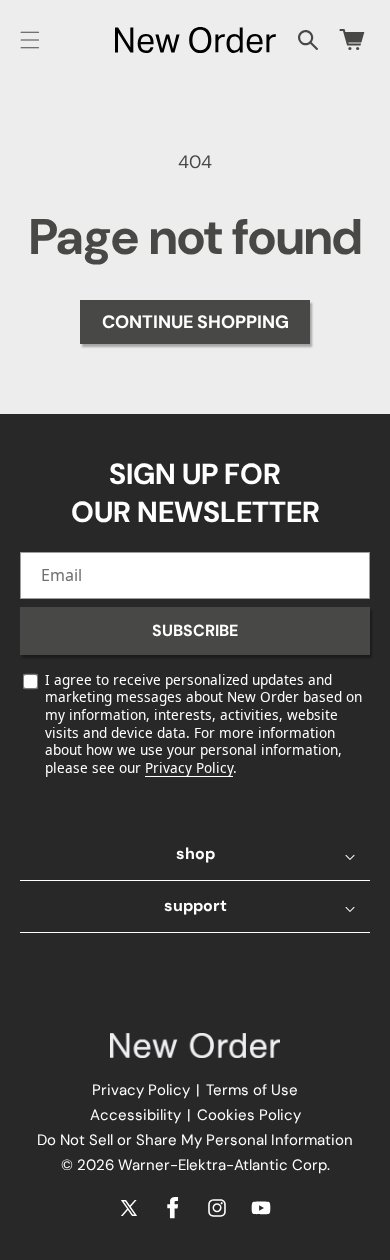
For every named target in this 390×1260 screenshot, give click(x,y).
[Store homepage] (195, 1046)
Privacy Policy (189, 767)
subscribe (195, 630)
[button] (30, 40)
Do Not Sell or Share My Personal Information (195, 1140)
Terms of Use (252, 1090)
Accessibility (135, 1115)
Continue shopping (195, 322)
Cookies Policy (249, 1115)
